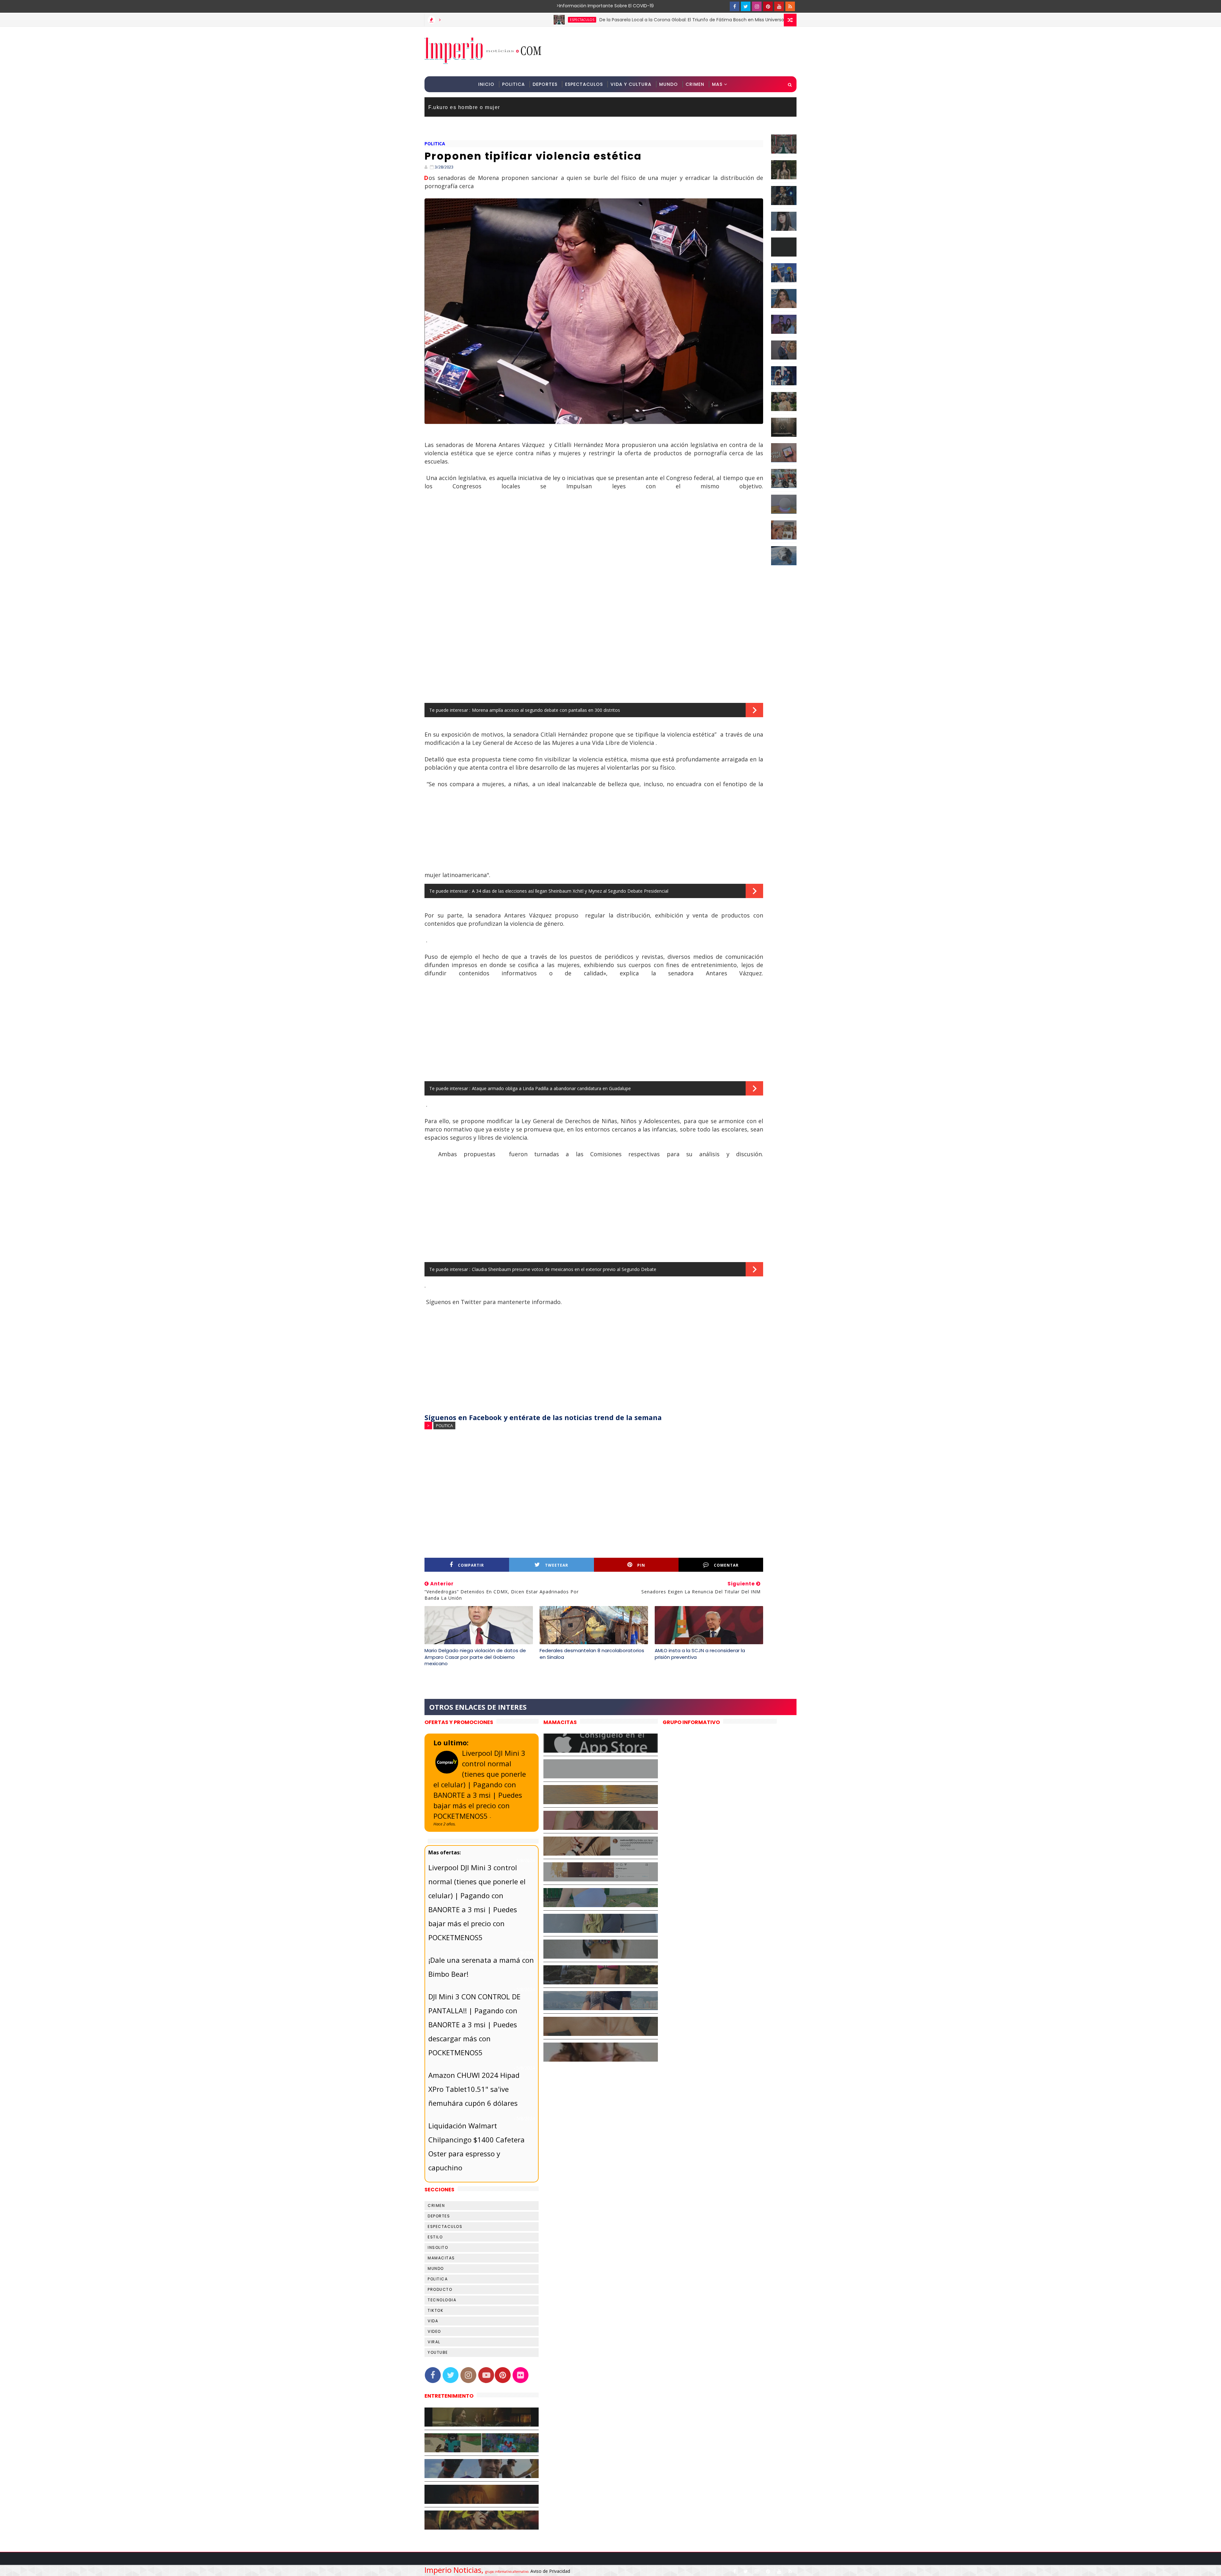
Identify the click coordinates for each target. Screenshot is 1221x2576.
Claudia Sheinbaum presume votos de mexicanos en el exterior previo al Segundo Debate (564, 1269)
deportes (439, 2216)
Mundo (669, 84)
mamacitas (441, 2258)
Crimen (695, 84)
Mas (717, 84)
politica (435, 144)
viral (434, 2342)
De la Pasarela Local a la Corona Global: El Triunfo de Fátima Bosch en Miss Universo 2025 (479, 20)
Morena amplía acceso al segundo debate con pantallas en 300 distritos (546, 710)
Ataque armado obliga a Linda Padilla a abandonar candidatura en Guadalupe (551, 1088)
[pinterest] (768, 6)
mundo (436, 2268)
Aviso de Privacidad (550, 2571)
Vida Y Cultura (631, 84)
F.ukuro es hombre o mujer (464, 107)
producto (440, 2289)
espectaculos (615, 20)
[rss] (790, 6)
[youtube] (779, 6)
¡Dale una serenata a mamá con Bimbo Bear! (481, 1967)
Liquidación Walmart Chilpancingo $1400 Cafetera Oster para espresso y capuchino (476, 2147)
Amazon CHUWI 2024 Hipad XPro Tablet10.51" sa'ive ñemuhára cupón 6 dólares (474, 2089)
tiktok (435, 2310)
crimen (436, 2205)
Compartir (471, 1565)
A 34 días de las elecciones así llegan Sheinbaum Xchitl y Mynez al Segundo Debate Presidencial (570, 891)
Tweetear (557, 1565)
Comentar (726, 1565)
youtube (438, 2352)
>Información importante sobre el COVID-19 (580, 6)
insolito (438, 2247)
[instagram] (757, 6)
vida (433, 2321)
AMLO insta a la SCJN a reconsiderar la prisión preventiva (700, 1654)
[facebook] (735, 6)
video (434, 2331)
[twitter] (746, 6)
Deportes (545, 84)
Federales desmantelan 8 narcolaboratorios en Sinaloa (592, 1654)
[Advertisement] (680, 51)
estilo (435, 2237)
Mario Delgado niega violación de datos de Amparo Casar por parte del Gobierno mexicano (475, 1657)
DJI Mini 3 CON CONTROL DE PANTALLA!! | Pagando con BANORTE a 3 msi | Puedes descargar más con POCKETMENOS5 (474, 2024)
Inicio (486, 84)
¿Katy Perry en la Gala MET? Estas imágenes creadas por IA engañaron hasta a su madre (731, 20)
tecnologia (442, 2300)
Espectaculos (584, 84)
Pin (641, 1565)
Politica (514, 84)
